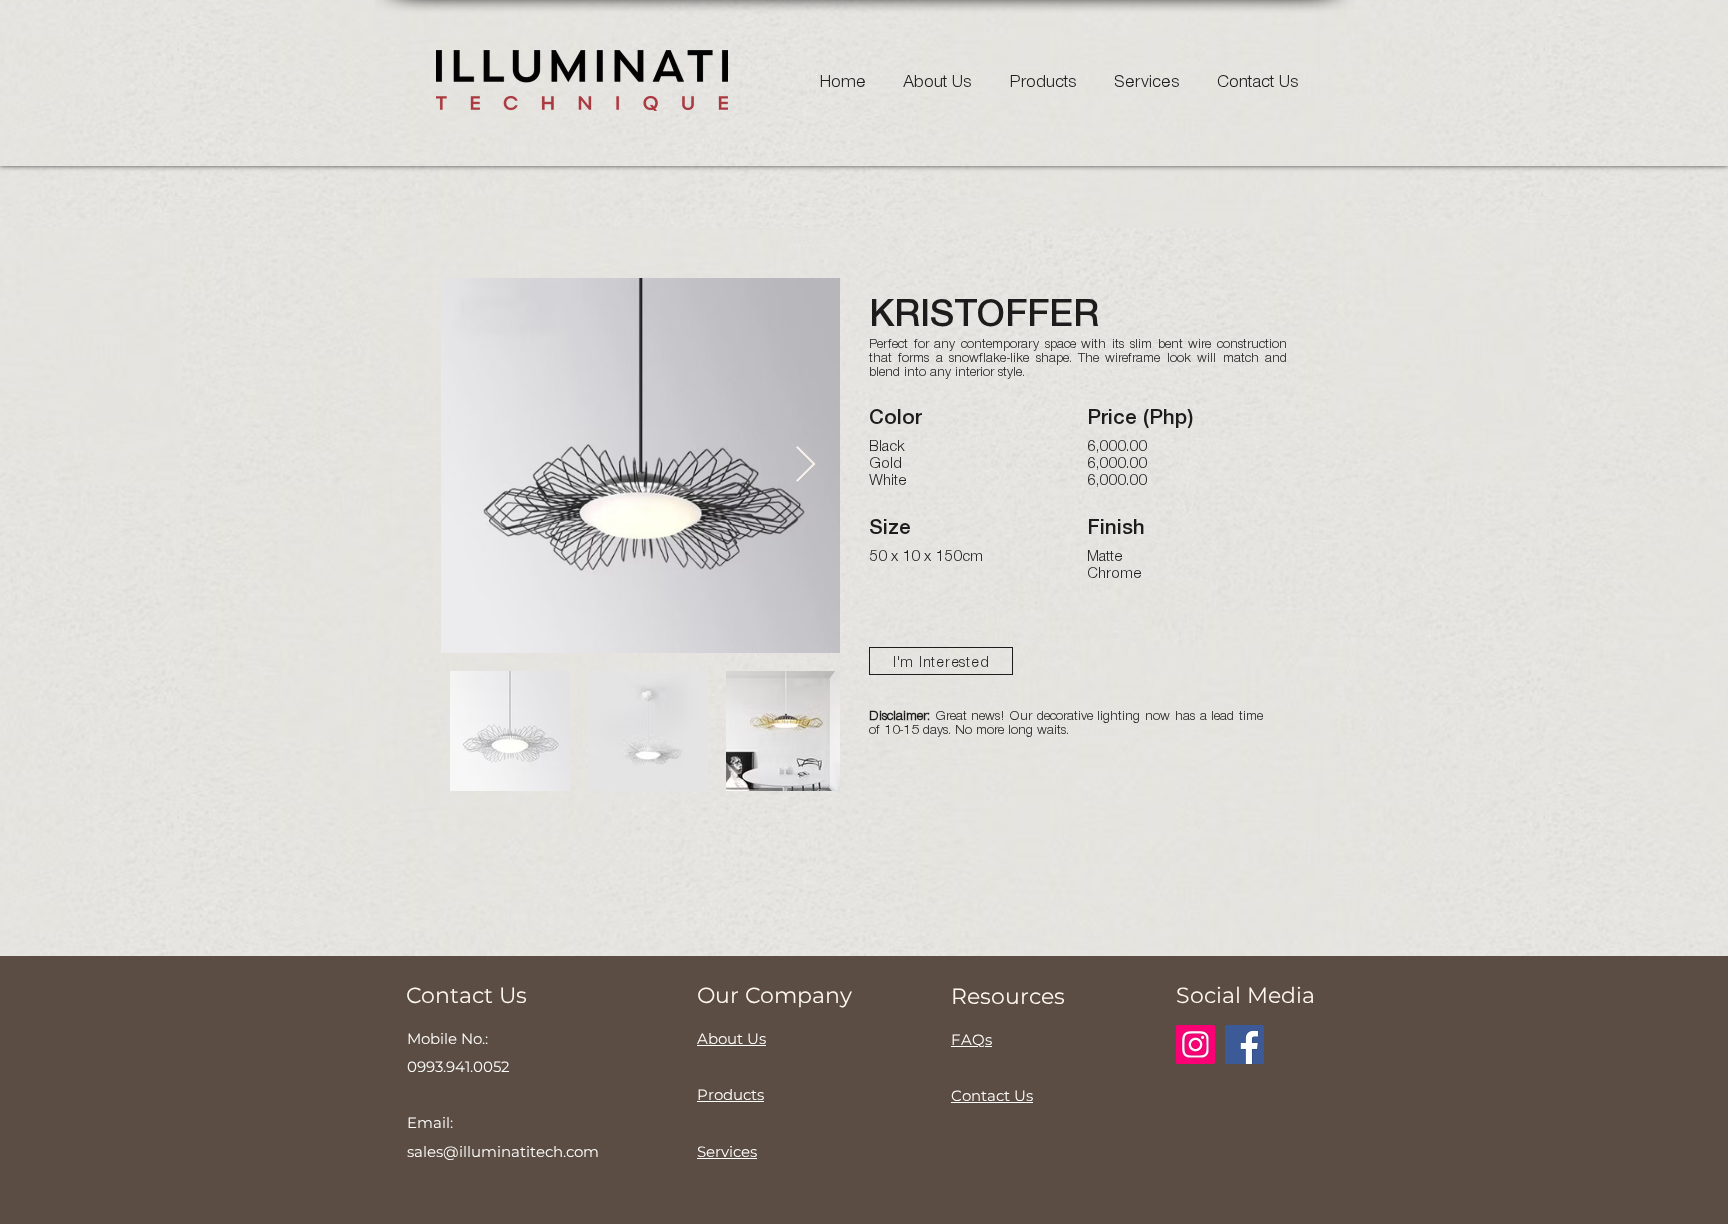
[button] (941, 661)
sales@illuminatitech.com (503, 1151)
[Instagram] (1195, 1044)
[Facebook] (1244, 1044)
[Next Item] (805, 465)
